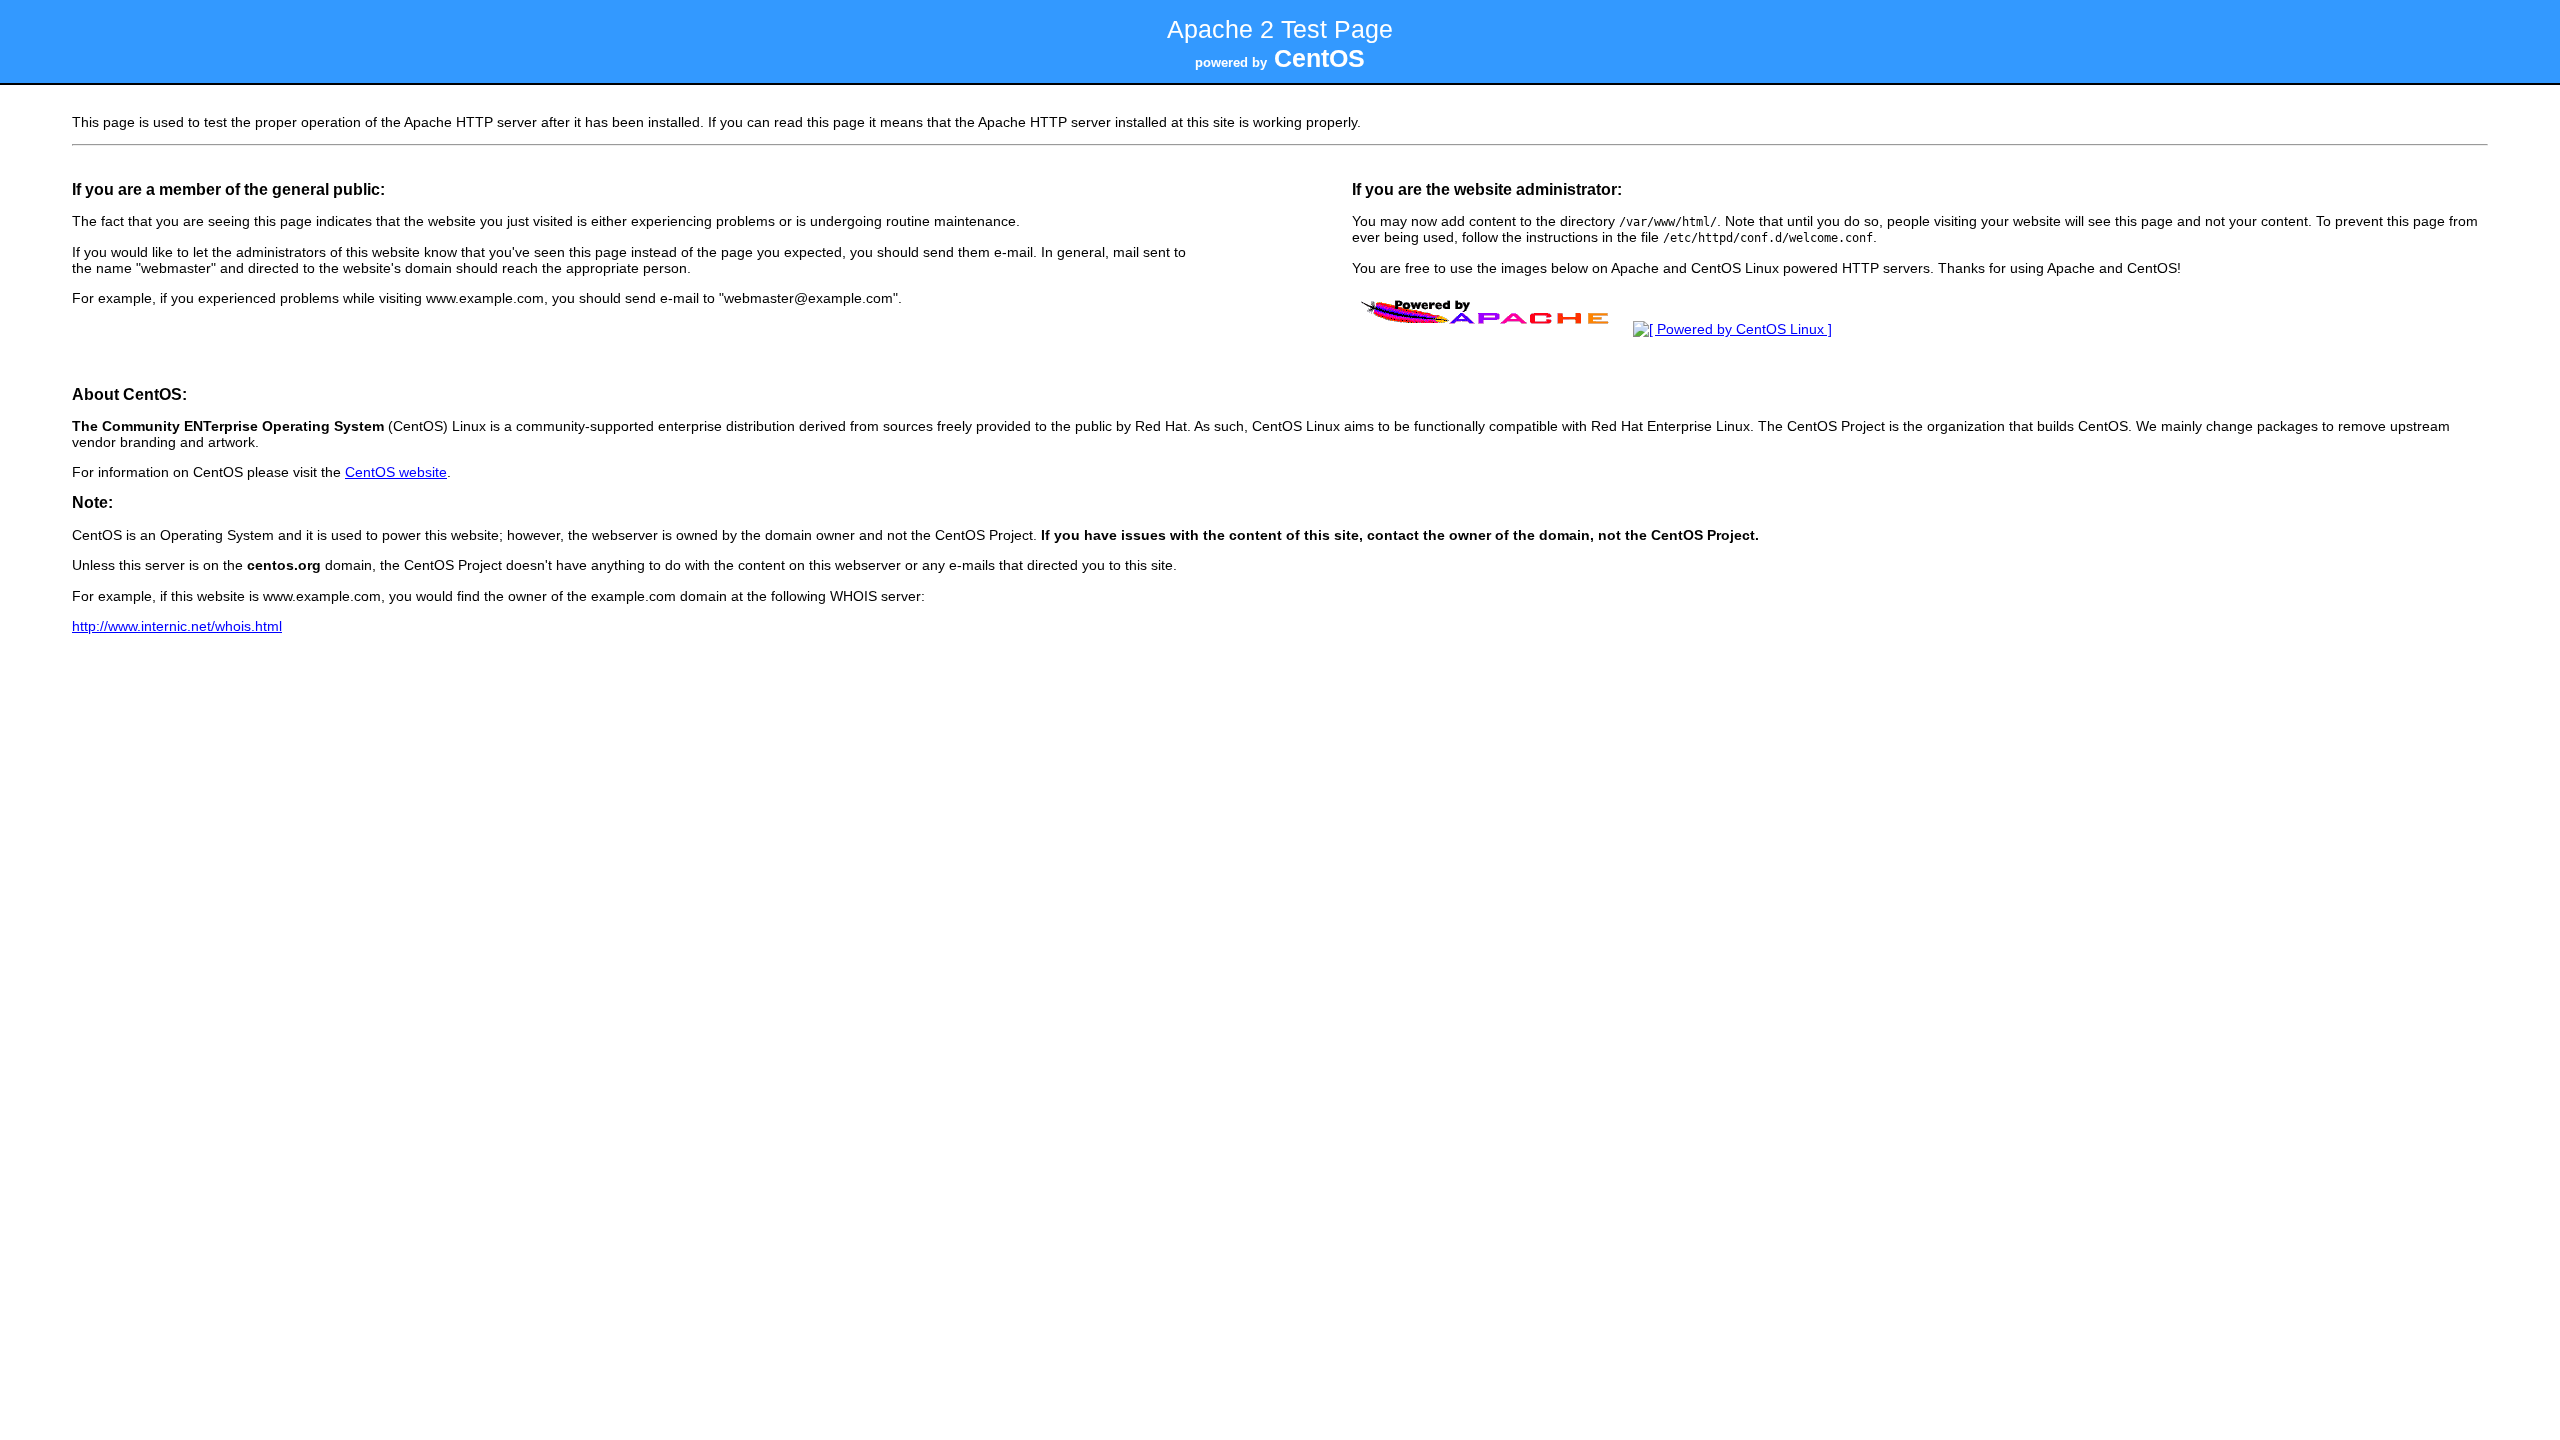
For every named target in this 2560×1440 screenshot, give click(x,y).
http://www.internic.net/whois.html (177, 626)
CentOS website (396, 472)
